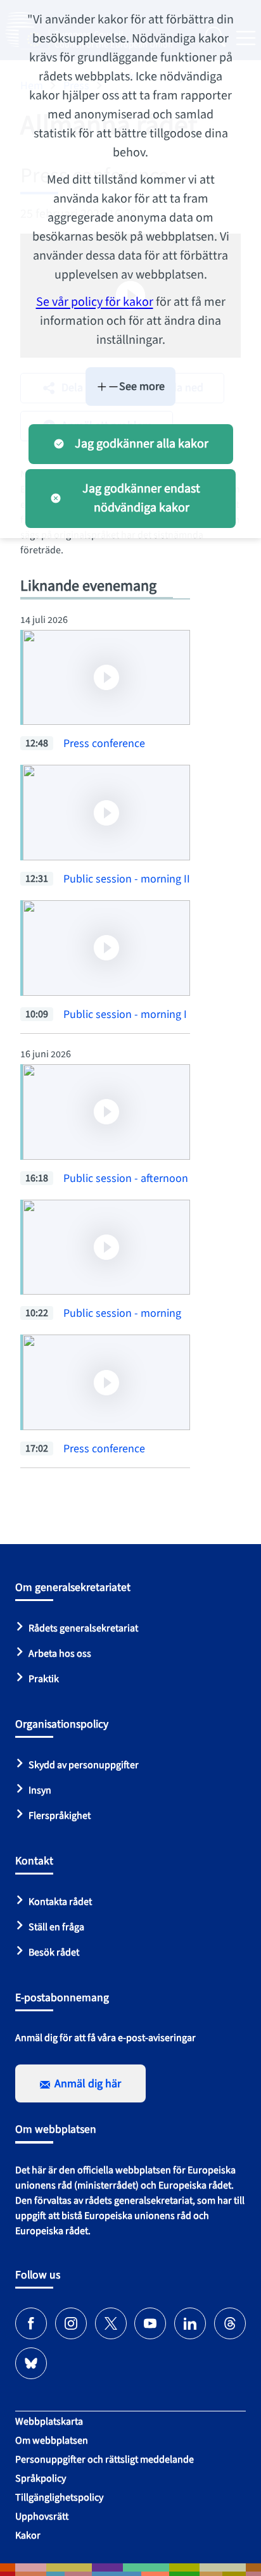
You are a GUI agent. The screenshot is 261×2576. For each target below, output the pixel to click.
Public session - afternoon (126, 1178)
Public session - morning (122, 1313)
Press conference (104, 744)
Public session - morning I (125, 1015)
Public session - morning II (127, 879)
